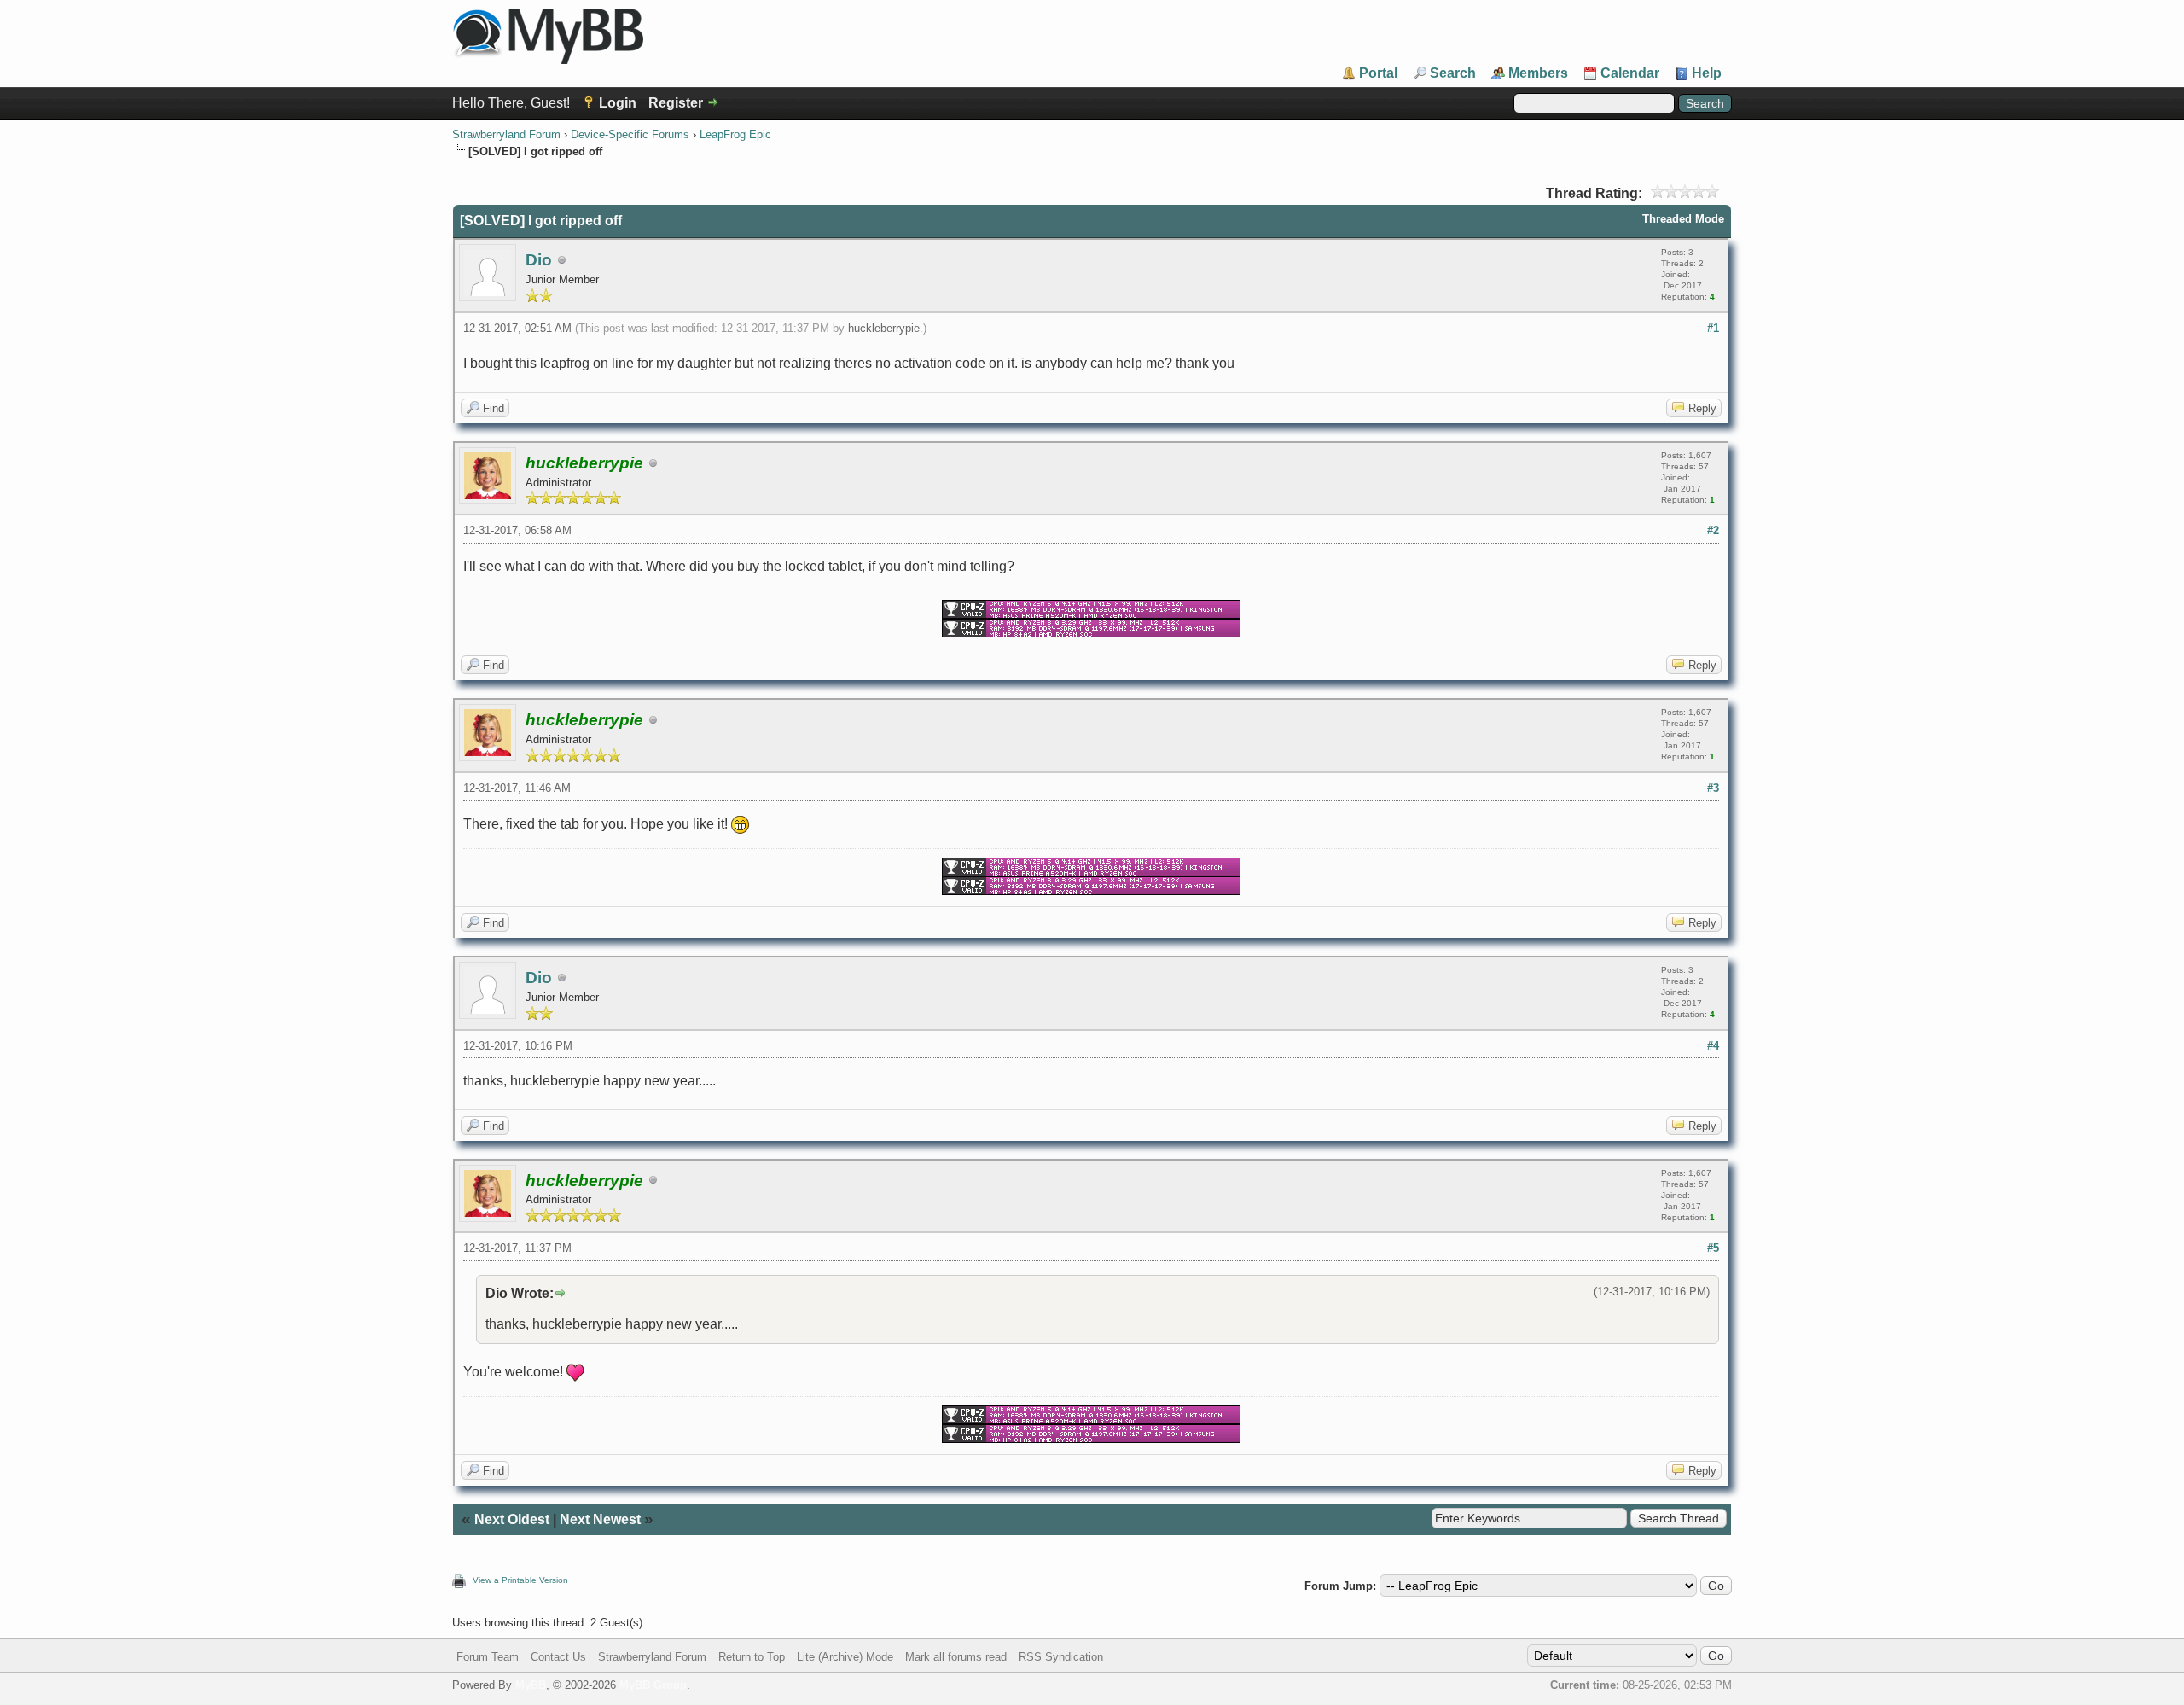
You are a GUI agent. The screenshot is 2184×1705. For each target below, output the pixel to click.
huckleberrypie (884, 328)
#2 (1713, 530)
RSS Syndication (1061, 1657)
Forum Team (488, 1657)
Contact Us (558, 1657)
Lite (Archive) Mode (845, 1657)
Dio (539, 260)
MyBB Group (653, 1685)
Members (1538, 73)
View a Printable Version (520, 1580)
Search (1453, 73)
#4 (1713, 1046)
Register (676, 103)
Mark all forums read (956, 1657)
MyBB (531, 1685)
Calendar (1630, 73)
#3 (1713, 788)
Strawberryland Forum (506, 134)
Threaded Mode (1683, 219)
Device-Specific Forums (630, 134)
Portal (1378, 73)
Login (618, 103)
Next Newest (600, 1519)
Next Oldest (512, 1519)
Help (1707, 73)
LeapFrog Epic (735, 134)
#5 (1713, 1248)
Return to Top (752, 1657)
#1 (1713, 328)
